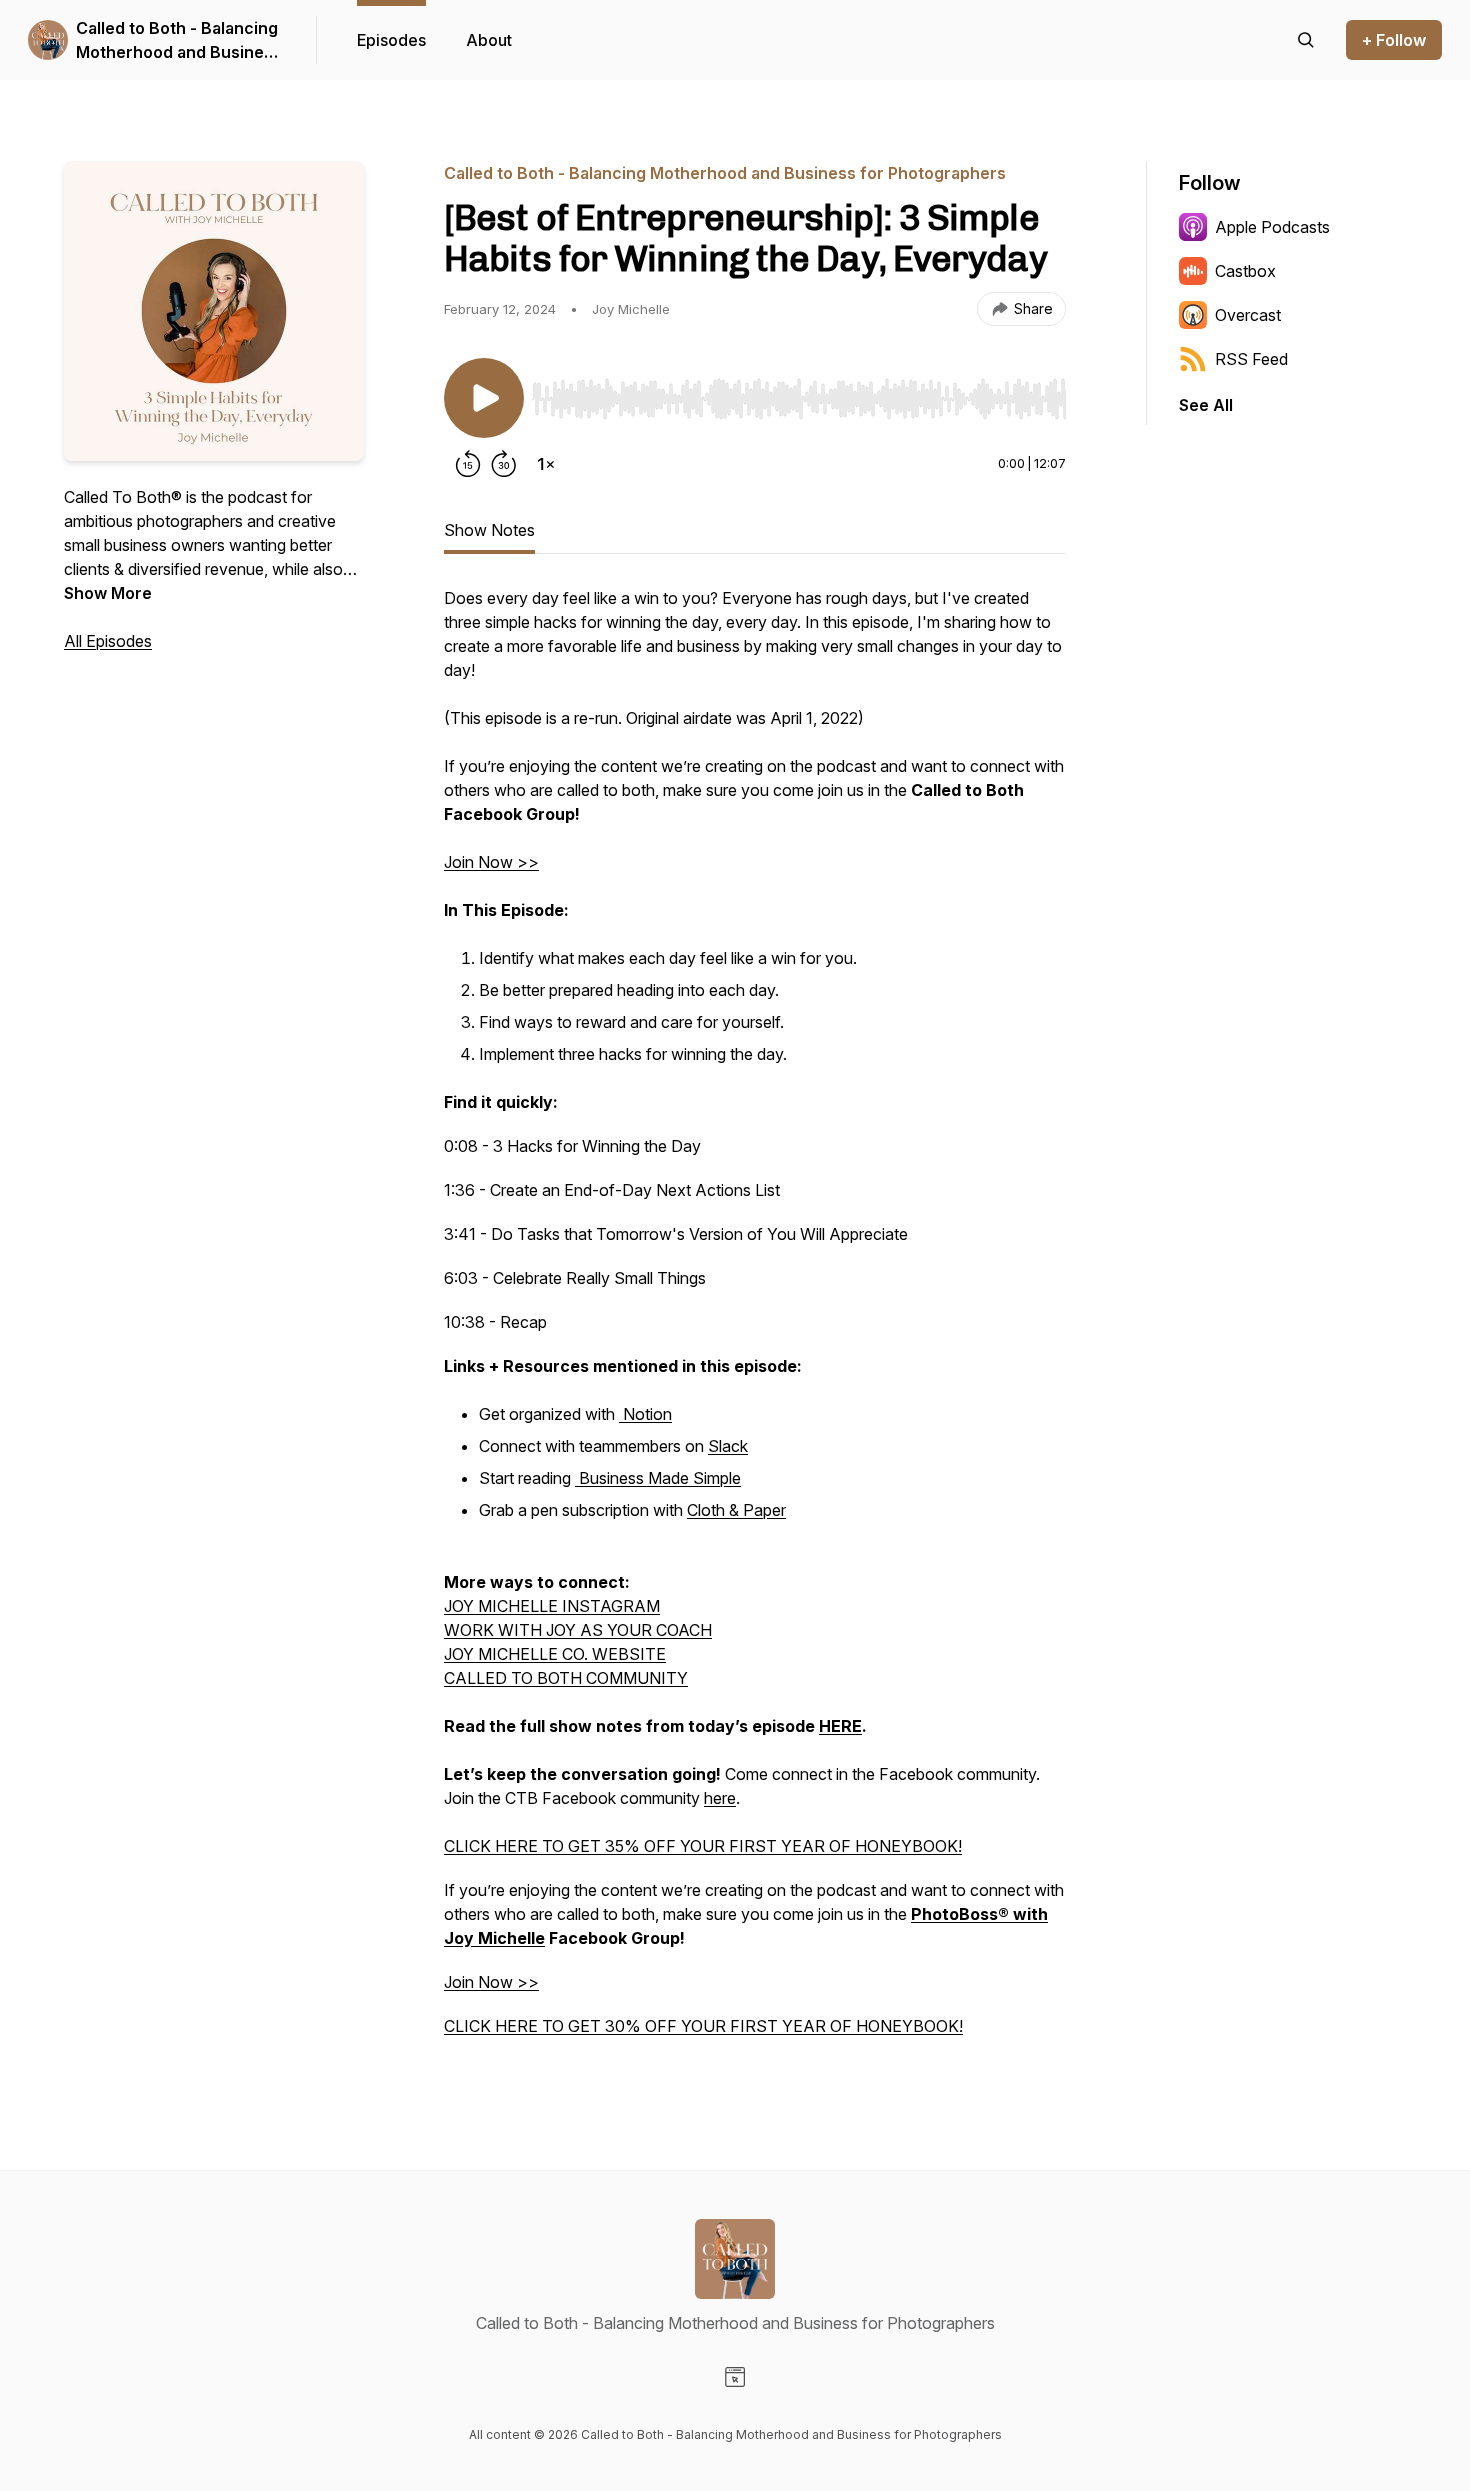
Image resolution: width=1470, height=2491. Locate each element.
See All (1206, 405)
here (720, 1798)
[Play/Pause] (484, 398)
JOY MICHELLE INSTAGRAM (552, 1606)
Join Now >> (491, 862)
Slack (728, 1446)
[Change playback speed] (546, 464)
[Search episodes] (1306, 40)
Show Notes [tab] (489, 530)
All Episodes (108, 641)
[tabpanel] (755, 1322)
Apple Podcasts (1272, 227)
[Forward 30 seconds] (504, 464)
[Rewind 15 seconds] (468, 464)
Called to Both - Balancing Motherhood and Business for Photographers (179, 41)
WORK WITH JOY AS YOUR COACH (578, 1630)
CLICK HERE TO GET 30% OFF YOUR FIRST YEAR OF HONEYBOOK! (703, 2026)
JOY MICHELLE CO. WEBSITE (555, 1654)
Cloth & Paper (736, 1510)
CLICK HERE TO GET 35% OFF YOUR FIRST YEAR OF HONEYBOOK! (703, 1846)
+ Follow (1394, 40)
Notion (645, 1414)
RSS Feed (1251, 359)
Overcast (1248, 315)
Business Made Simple (658, 1478)
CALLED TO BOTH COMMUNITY (566, 1678)
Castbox (1245, 271)
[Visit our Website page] (735, 2377)
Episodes (391, 40)
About (489, 40)
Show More (108, 593)
